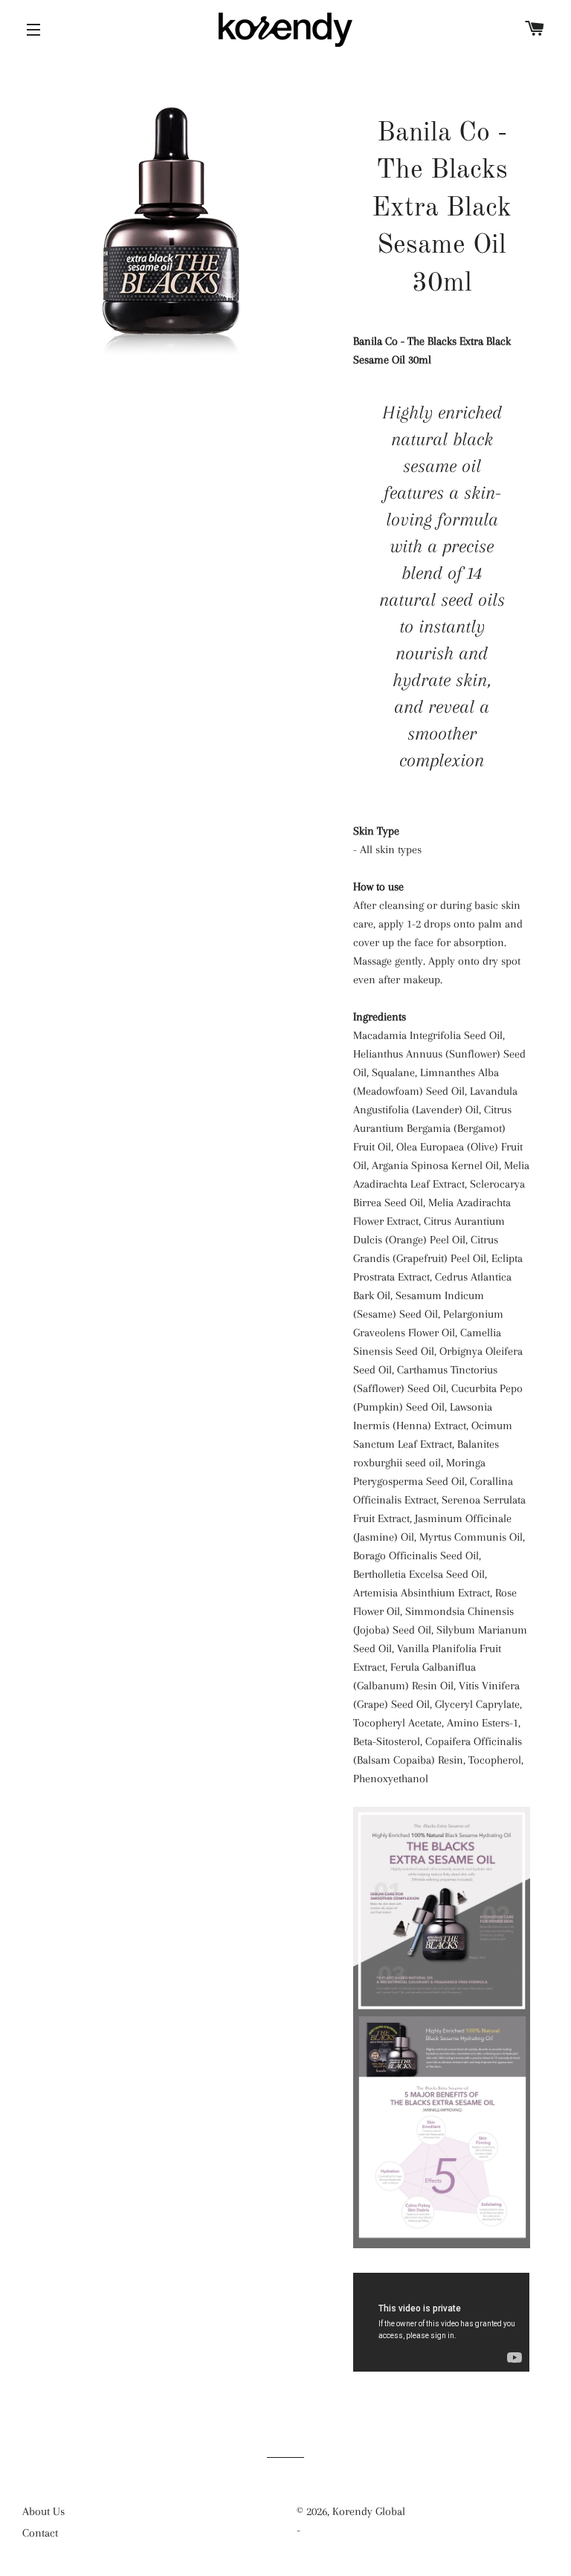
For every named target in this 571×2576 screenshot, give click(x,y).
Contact (40, 2533)
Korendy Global (369, 2511)
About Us (43, 2511)
